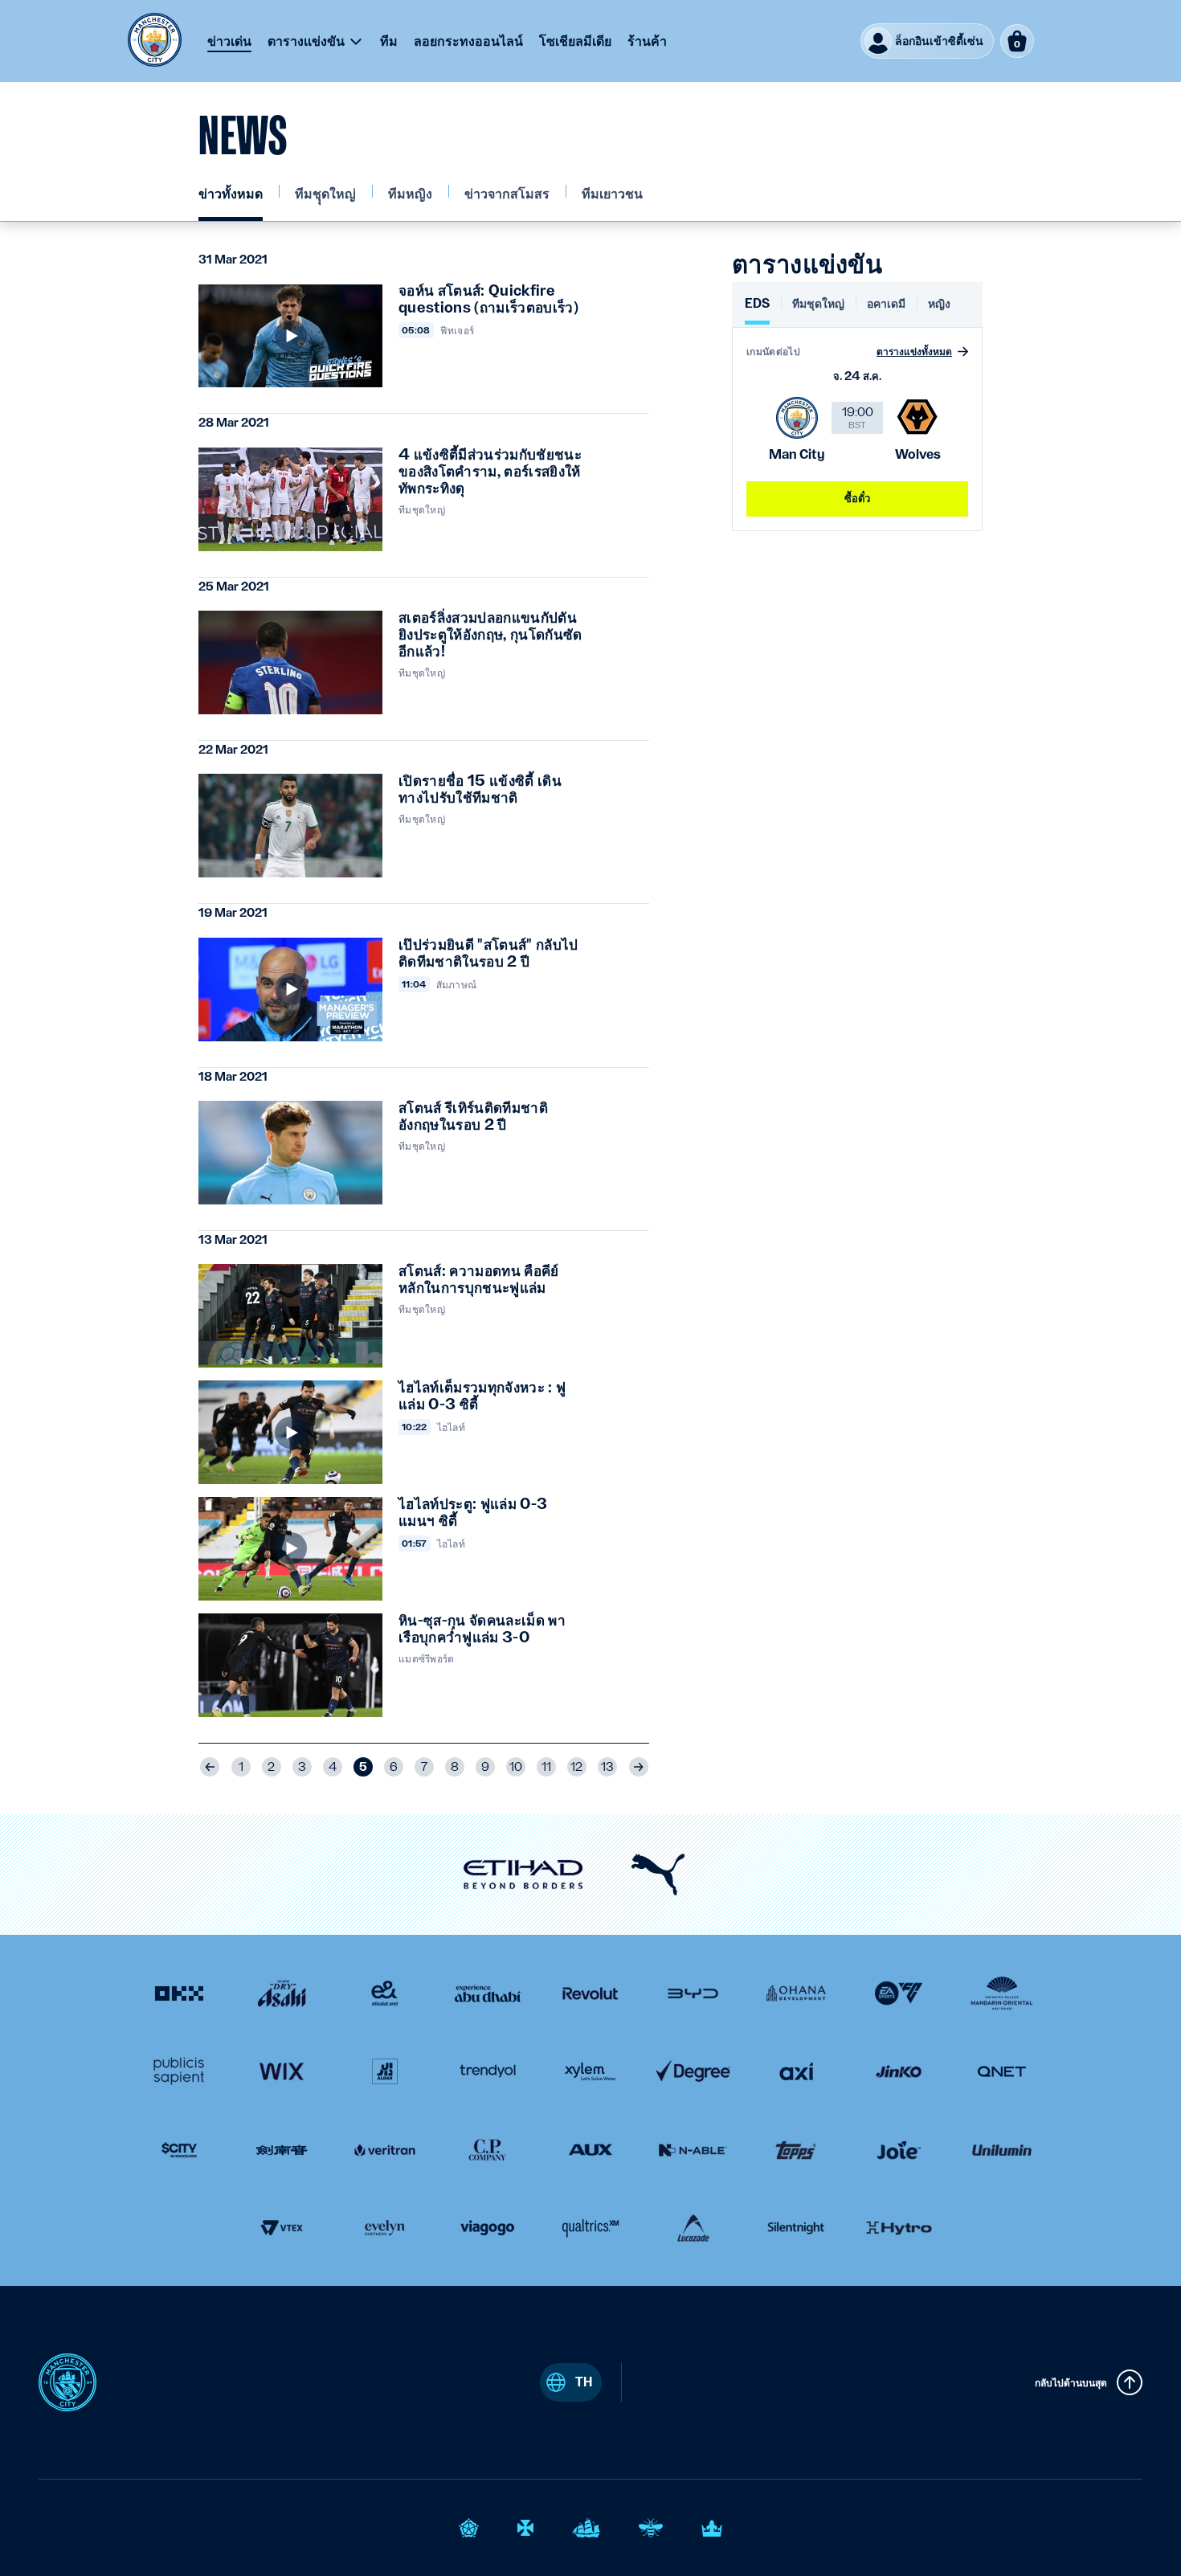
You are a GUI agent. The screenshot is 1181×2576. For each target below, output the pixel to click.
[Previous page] (210, 1767)
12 (576, 1767)
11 (546, 1767)
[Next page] (639, 1767)
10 (516, 1767)
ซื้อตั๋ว (858, 498)
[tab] (757, 310)
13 (607, 1767)
